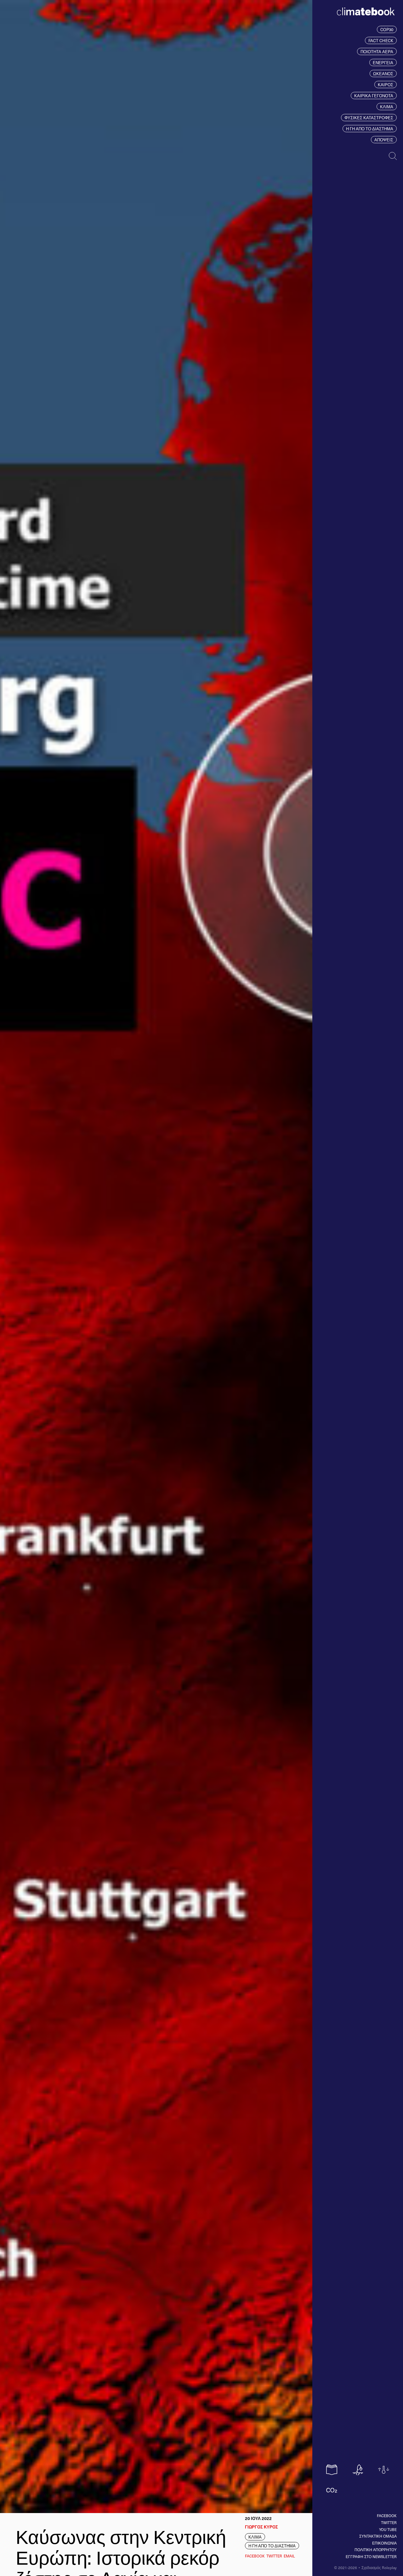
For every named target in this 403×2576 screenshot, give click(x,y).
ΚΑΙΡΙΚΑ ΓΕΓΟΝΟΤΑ (374, 96)
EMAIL (289, 2556)
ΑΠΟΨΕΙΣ (384, 140)
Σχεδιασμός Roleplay (379, 2568)
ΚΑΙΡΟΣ (386, 85)
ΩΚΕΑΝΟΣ (383, 73)
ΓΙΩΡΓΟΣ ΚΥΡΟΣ (261, 2527)
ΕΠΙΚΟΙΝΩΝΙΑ (384, 2543)
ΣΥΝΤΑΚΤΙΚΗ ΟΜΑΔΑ (378, 2536)
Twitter (389, 2522)
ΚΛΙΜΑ (387, 107)
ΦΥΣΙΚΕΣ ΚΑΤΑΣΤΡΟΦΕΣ (369, 118)
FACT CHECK (381, 40)
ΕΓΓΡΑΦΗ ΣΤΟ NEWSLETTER (371, 2556)
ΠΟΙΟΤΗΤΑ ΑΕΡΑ (377, 51)
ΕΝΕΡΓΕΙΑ (383, 62)
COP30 (387, 29)
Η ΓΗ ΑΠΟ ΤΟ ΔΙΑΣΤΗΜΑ (370, 129)
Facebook (387, 2516)
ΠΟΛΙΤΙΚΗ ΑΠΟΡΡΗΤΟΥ (376, 2550)
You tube (388, 2529)
